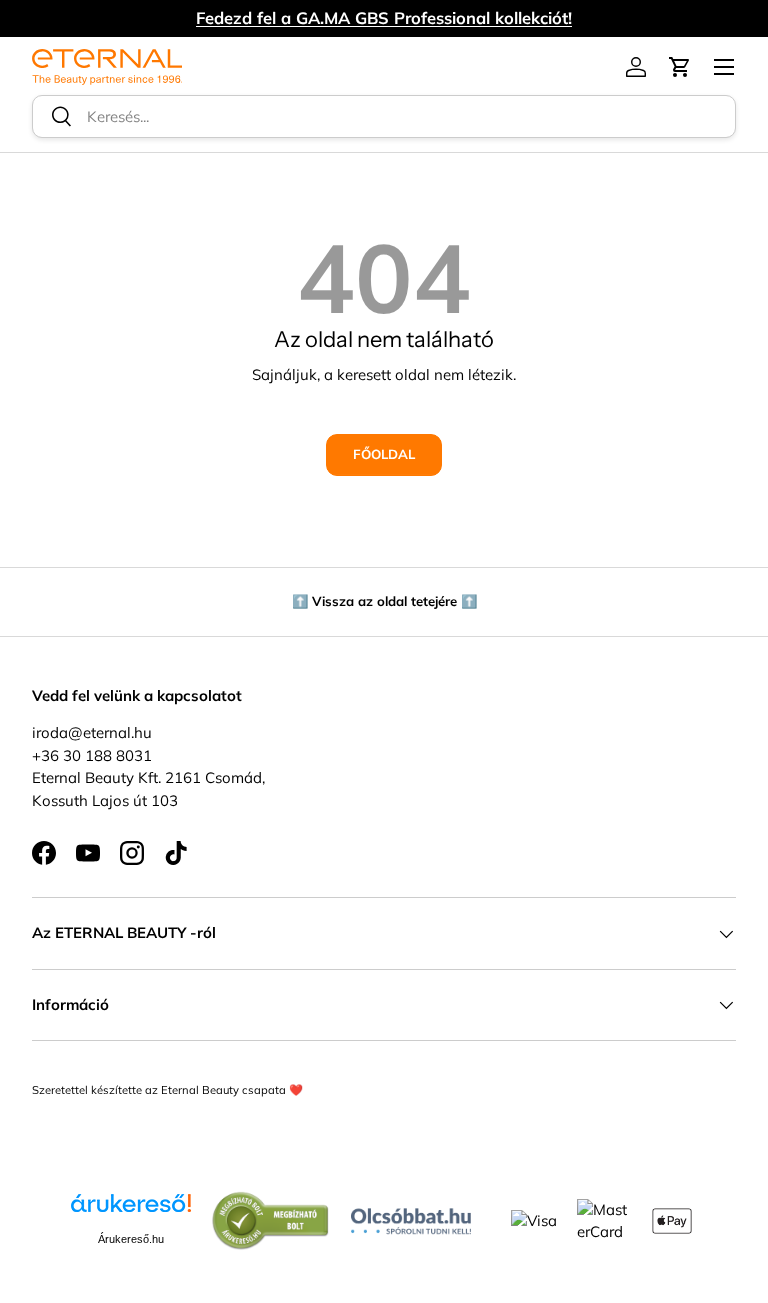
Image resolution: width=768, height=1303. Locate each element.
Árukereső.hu (131, 1239)
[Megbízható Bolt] (271, 1201)
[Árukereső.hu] (131, 1210)
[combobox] (384, 116)
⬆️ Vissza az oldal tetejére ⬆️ (384, 601)
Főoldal (384, 454)
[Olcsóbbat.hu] (411, 1216)
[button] (680, 67)
